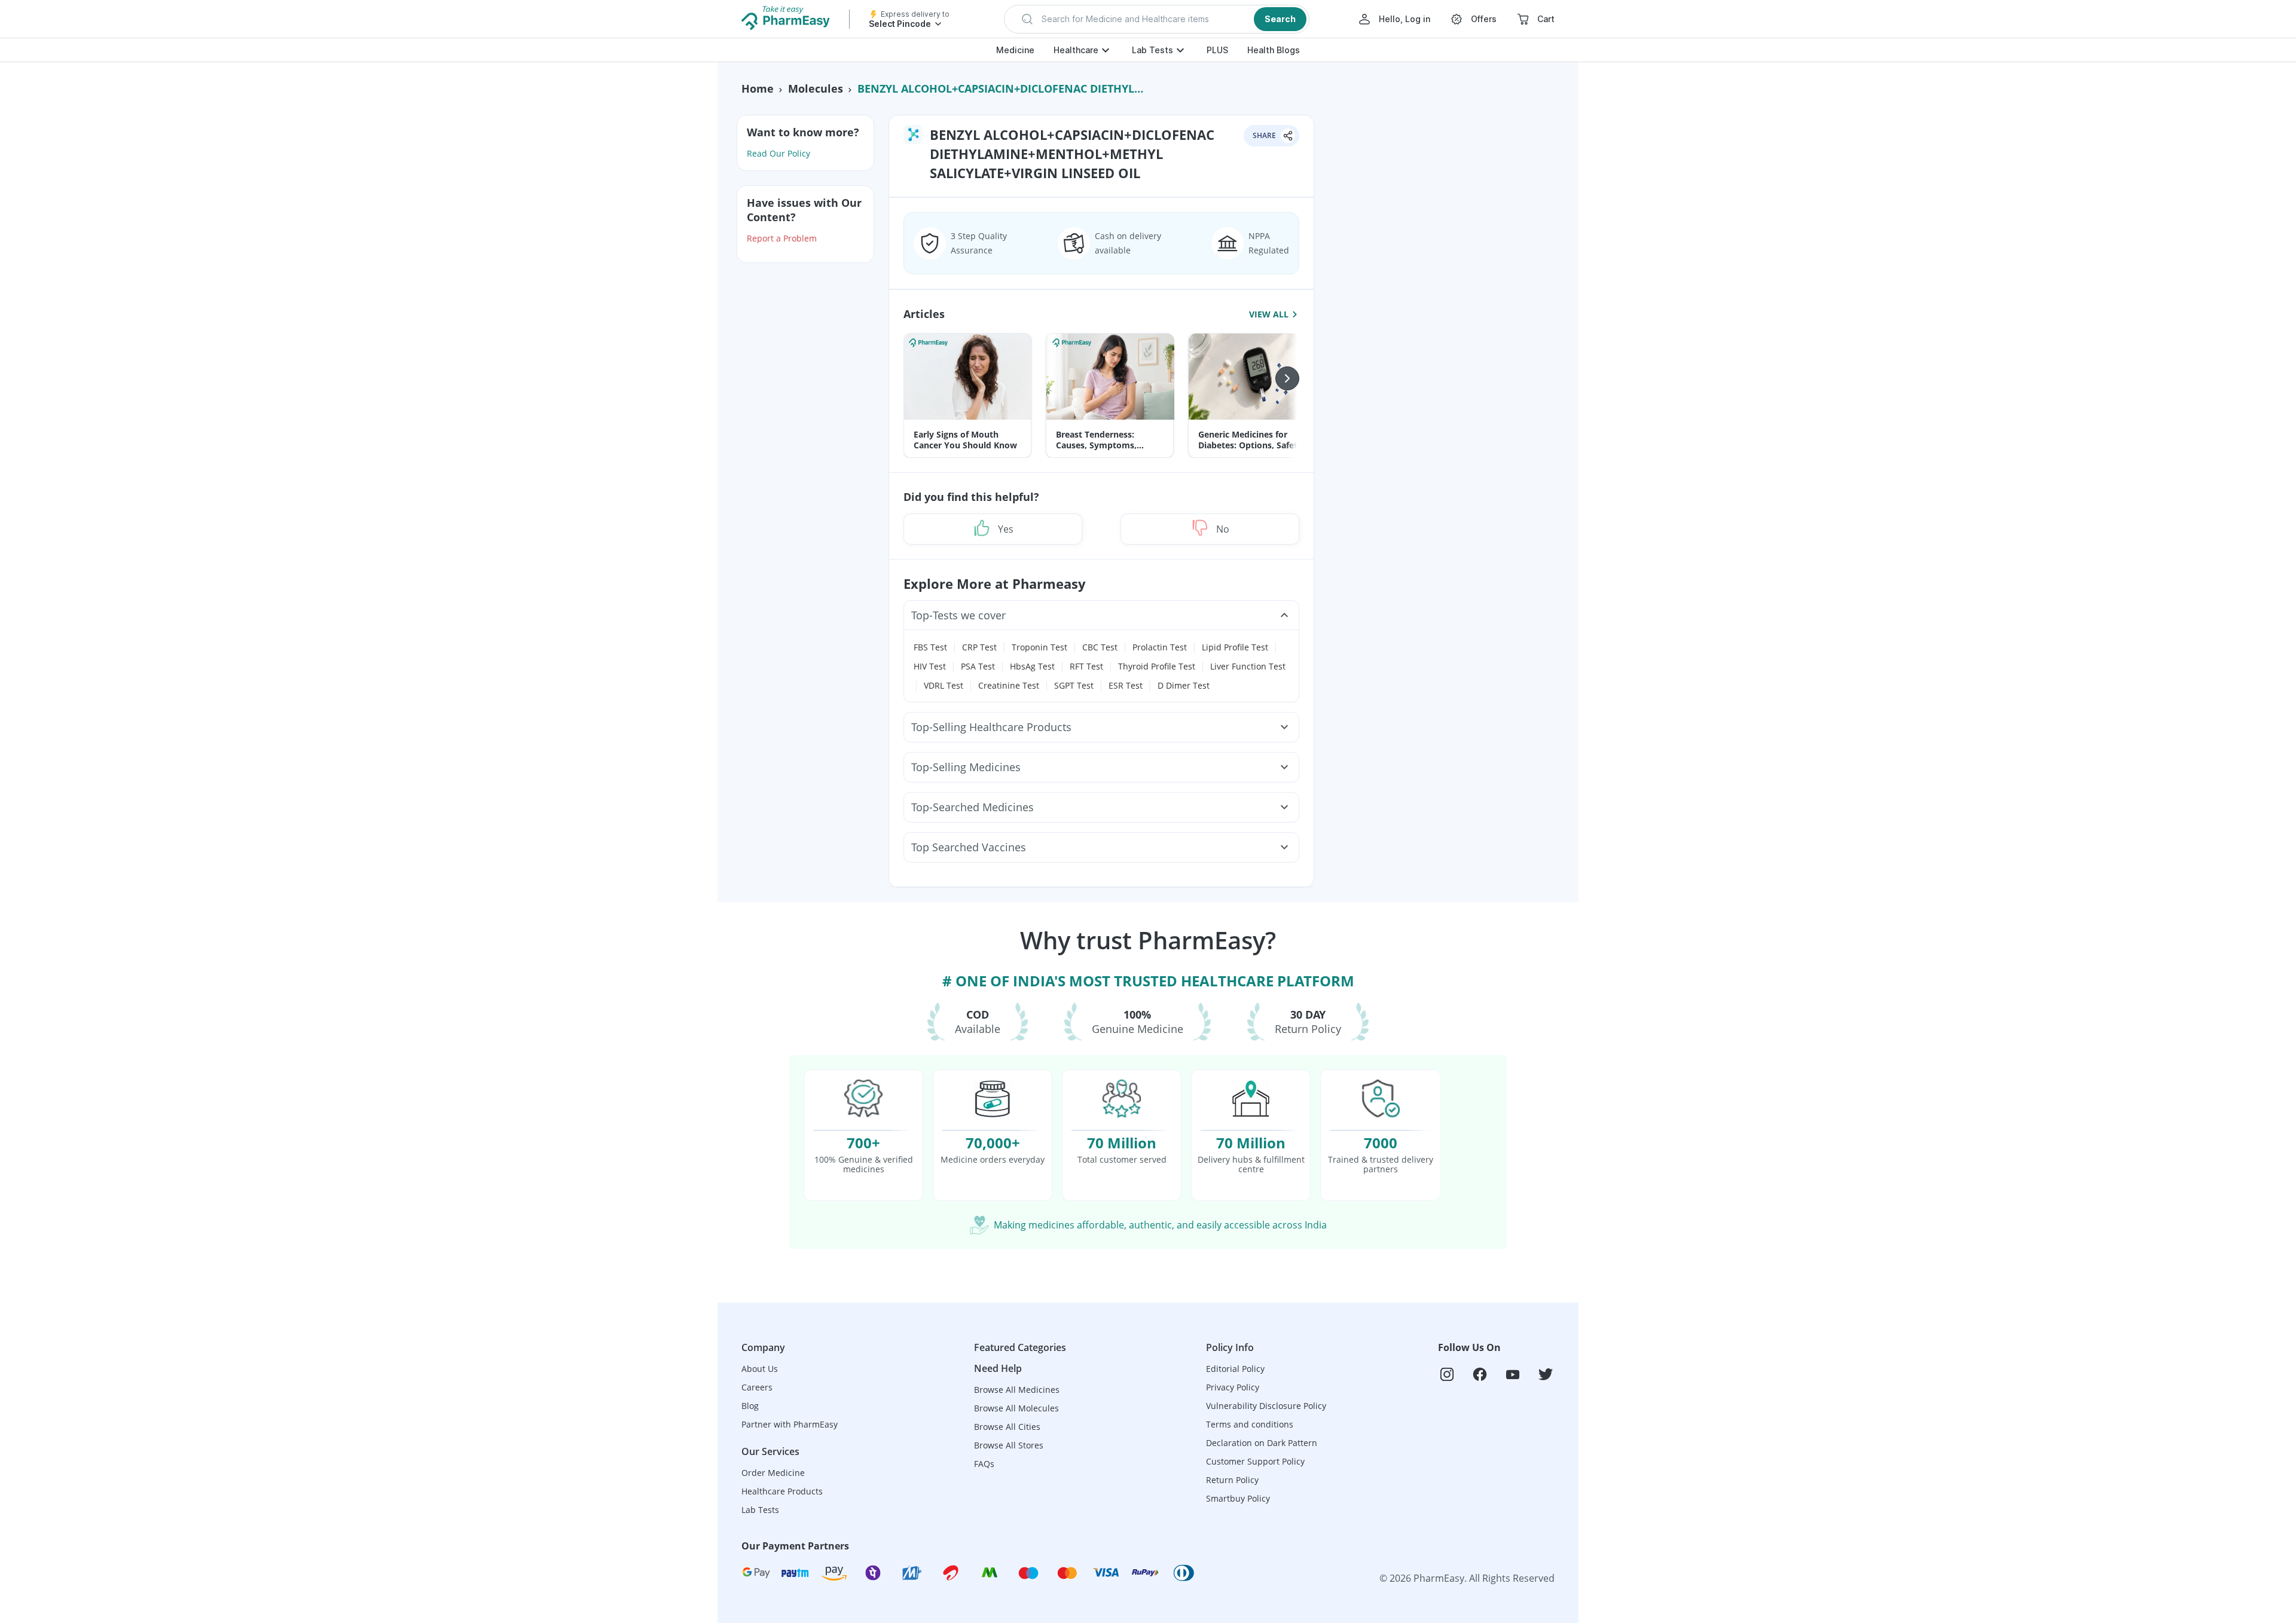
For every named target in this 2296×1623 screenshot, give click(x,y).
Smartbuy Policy (1238, 1498)
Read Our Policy (778, 153)
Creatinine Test (1009, 685)
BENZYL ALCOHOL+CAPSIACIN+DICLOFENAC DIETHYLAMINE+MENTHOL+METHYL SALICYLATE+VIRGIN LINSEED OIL (1003, 88)
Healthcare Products (782, 1491)
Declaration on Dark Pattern (1262, 1443)
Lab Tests (1152, 50)
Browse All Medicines (1017, 1390)
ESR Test (1126, 685)
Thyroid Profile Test (1157, 666)
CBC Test (1100, 647)
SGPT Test (1074, 685)
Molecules (816, 88)
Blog (750, 1406)
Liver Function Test (1248, 666)
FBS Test (930, 647)
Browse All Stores (1009, 1445)
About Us (760, 1369)
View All (1269, 314)
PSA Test (978, 666)
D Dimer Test (1184, 685)
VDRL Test (944, 685)
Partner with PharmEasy (790, 1424)
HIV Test (930, 666)
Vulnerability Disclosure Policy (1266, 1406)
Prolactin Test (1160, 647)
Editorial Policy (1235, 1369)
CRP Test (979, 647)
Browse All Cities (1007, 1427)
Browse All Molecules (1016, 1408)
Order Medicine (773, 1473)
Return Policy (1232, 1480)
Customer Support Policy (1255, 1461)
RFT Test (1086, 666)
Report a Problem (782, 238)
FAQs (984, 1464)
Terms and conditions (1250, 1424)
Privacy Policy (1233, 1387)
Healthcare (1076, 50)
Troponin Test (1039, 647)
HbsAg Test (1032, 666)
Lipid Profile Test (1235, 647)
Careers (757, 1387)
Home (758, 88)
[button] (1157, 19)
